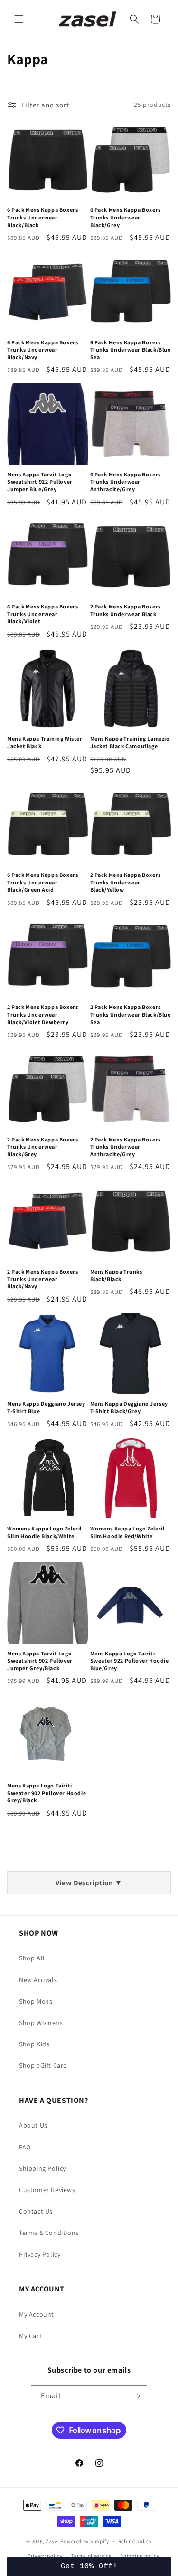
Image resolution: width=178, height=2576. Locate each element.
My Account (37, 2314)
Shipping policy (140, 2556)
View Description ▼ (89, 1883)
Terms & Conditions (49, 2233)
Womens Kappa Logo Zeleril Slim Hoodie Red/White (127, 1532)
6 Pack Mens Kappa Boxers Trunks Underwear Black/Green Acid (42, 882)
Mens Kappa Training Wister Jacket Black (45, 742)
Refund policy (135, 2541)
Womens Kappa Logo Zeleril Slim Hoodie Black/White (44, 1532)
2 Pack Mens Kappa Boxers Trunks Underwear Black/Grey (42, 1147)
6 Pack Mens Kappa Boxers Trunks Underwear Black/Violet (42, 614)
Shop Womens (41, 2023)
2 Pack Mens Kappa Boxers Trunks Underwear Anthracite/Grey (126, 1147)
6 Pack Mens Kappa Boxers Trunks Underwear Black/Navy (42, 350)
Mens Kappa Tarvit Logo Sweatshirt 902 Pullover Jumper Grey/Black (40, 1661)
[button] (19, 19)
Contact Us (36, 2211)
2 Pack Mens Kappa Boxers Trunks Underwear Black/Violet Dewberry (42, 1014)
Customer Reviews (47, 2190)
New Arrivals (38, 1980)
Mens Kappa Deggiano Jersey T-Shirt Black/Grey (129, 1407)
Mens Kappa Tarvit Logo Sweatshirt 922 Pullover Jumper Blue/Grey (40, 482)
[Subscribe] (136, 2396)
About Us (33, 2125)
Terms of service (91, 2556)
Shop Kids (34, 2044)
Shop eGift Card (43, 2065)
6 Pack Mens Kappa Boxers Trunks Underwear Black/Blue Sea (131, 350)
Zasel (52, 2541)
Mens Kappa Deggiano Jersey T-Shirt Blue (46, 1407)
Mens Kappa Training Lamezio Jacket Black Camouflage (130, 742)
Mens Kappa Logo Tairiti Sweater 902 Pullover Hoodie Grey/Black (47, 1793)
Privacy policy (45, 2556)
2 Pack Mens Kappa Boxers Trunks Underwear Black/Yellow (126, 882)
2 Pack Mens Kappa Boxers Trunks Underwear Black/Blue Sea (131, 1014)
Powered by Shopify (85, 2541)
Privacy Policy (40, 2254)
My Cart (30, 2336)
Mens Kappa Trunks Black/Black (116, 1275)
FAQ (25, 2147)
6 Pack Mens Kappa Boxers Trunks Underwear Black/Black (42, 217)
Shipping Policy (42, 2168)
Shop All (32, 1958)
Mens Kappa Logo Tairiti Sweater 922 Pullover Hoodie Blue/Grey (130, 1661)
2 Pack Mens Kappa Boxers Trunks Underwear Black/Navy (42, 1279)
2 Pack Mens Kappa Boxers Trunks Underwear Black (126, 610)
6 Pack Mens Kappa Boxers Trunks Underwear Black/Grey (126, 217)
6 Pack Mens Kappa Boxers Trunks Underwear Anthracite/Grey (126, 482)
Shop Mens (36, 2001)
